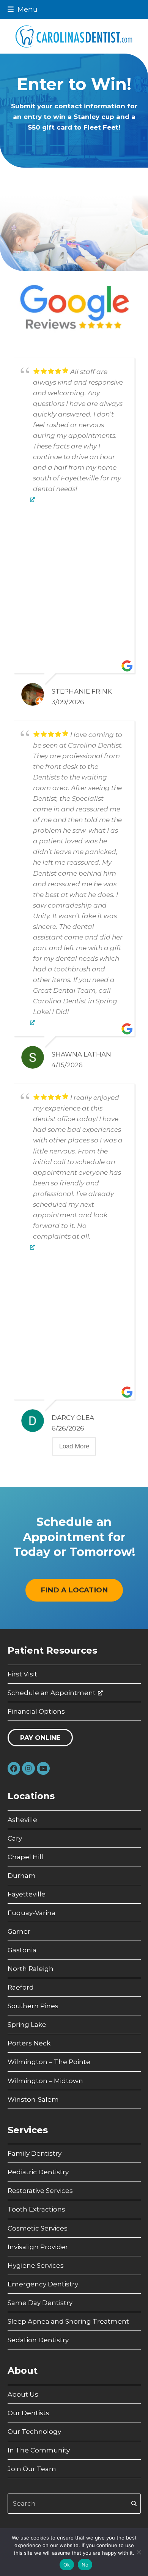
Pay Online (40, 1738)
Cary (15, 1838)
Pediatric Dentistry (38, 2172)
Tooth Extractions (36, 2209)
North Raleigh (31, 1969)
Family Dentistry (35, 2153)
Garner (19, 1931)
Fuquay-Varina (31, 1913)
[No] (139, 2552)
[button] (23, 9)
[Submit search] (134, 2503)
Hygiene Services (36, 2265)
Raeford (21, 1987)
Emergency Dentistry (43, 2284)
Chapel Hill (25, 1857)
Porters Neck (29, 2043)
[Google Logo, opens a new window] (32, 499)
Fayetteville (27, 1894)
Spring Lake (27, 2025)
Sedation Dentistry (38, 2340)
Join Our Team (32, 2469)
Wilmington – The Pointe (49, 2062)
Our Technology (34, 2432)
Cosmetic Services (38, 2228)
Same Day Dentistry (40, 2303)
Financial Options (36, 1711)
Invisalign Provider (38, 2247)
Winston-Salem (33, 2099)
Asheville (22, 1820)
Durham (22, 1876)
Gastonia (22, 1950)
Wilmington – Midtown (45, 2081)
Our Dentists (28, 2413)
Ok (67, 2565)
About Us (23, 2394)
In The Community (39, 2450)
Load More (74, 1446)
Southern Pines (33, 2006)
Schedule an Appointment (52, 1693)
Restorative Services (40, 2191)
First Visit (22, 1674)
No (85, 2565)
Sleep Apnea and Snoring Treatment (68, 2321)
